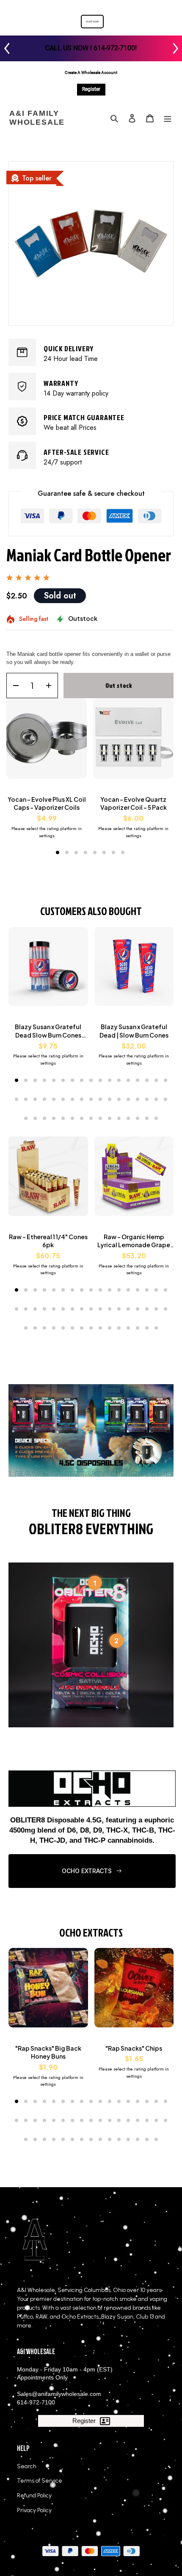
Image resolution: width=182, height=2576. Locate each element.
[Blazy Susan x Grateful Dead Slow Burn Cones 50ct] (48, 971)
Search (27, 2466)
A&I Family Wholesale (37, 118)
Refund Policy (34, 2495)
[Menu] (168, 118)
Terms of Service (40, 2481)
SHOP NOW (92, 22)
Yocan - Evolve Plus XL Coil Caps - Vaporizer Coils (47, 803)
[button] (58, 852)
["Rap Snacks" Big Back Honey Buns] (48, 1992)
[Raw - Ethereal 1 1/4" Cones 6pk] (48, 1180)
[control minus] (13, 686)
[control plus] (51, 686)
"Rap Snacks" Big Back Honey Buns (48, 2052)
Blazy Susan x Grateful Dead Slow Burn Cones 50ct (48, 1031)
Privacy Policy (34, 2510)
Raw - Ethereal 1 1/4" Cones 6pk (48, 1241)
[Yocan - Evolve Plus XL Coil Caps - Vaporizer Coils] (47, 743)
